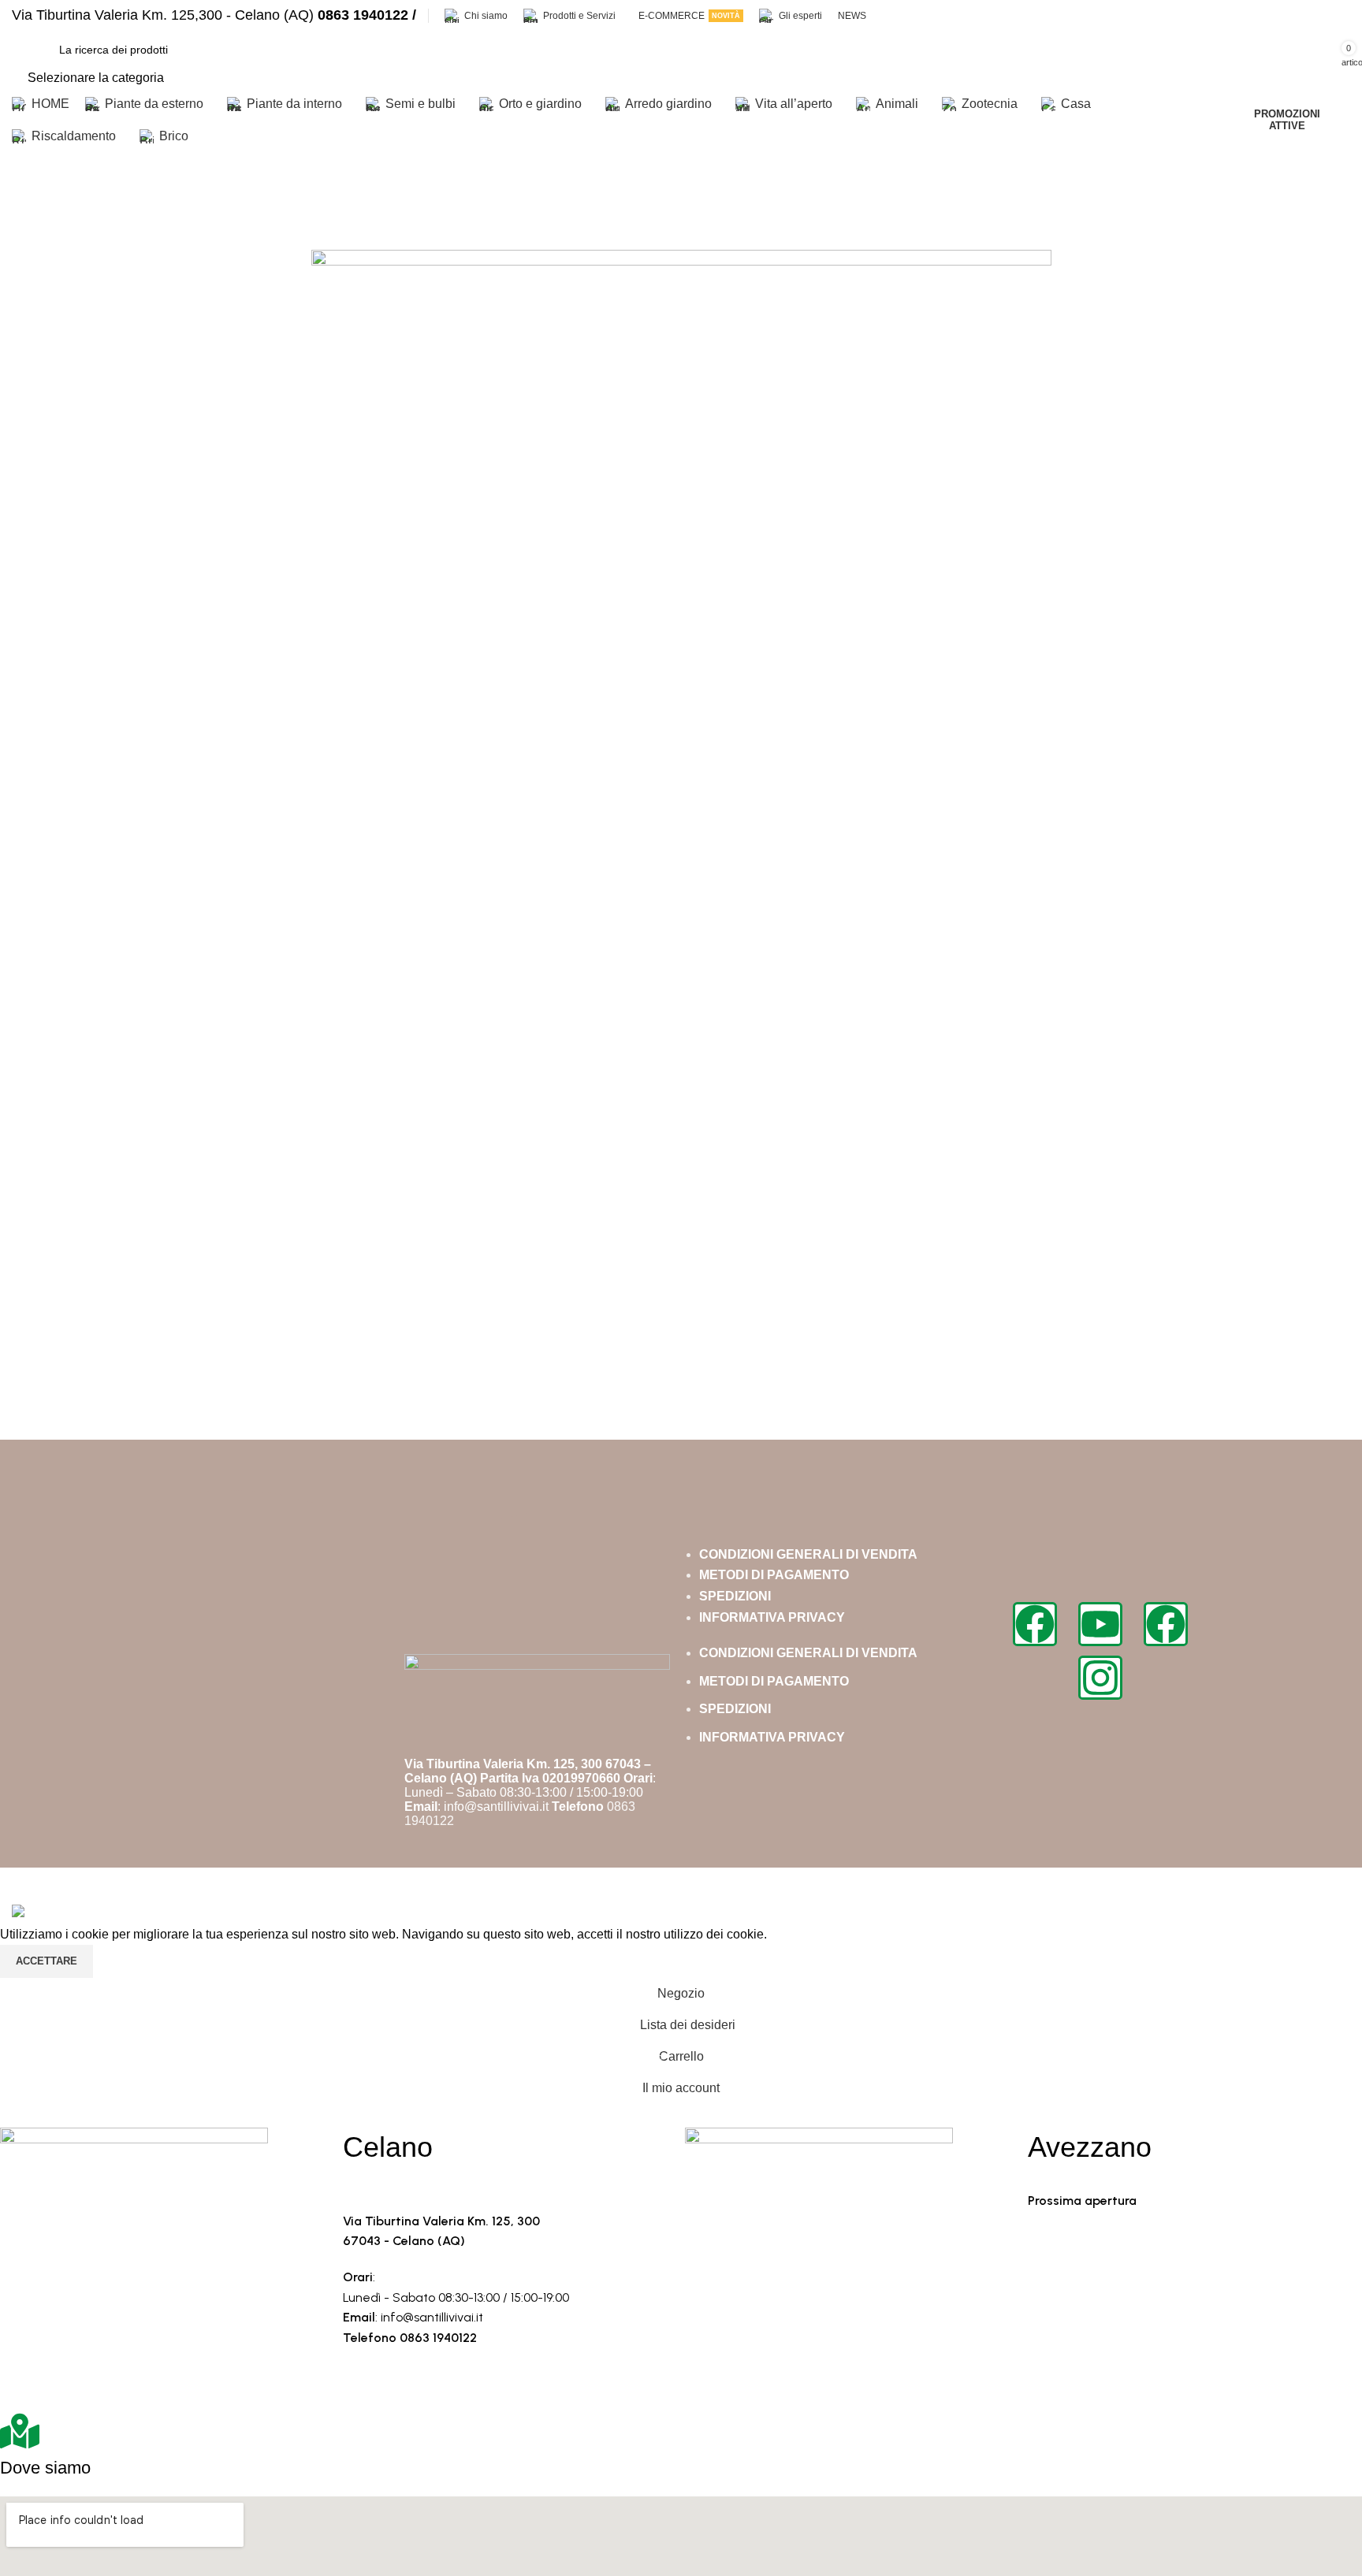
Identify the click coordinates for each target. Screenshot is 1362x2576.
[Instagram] (1100, 1678)
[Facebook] (1035, 1624)
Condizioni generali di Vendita (808, 1554)
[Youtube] (1100, 1624)
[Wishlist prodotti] (1097, 60)
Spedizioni (735, 1596)
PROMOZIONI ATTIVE (1287, 120)
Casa (27, 208)
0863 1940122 (438, 2338)
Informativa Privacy (772, 1617)
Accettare (47, 1961)
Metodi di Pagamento (774, 1575)
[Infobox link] (214, 15)
